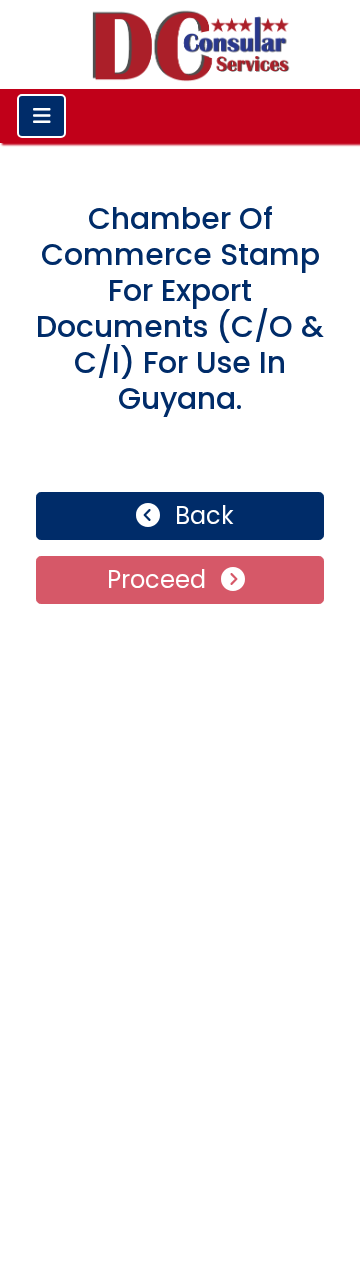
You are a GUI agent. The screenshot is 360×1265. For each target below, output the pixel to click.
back (201, 515)
